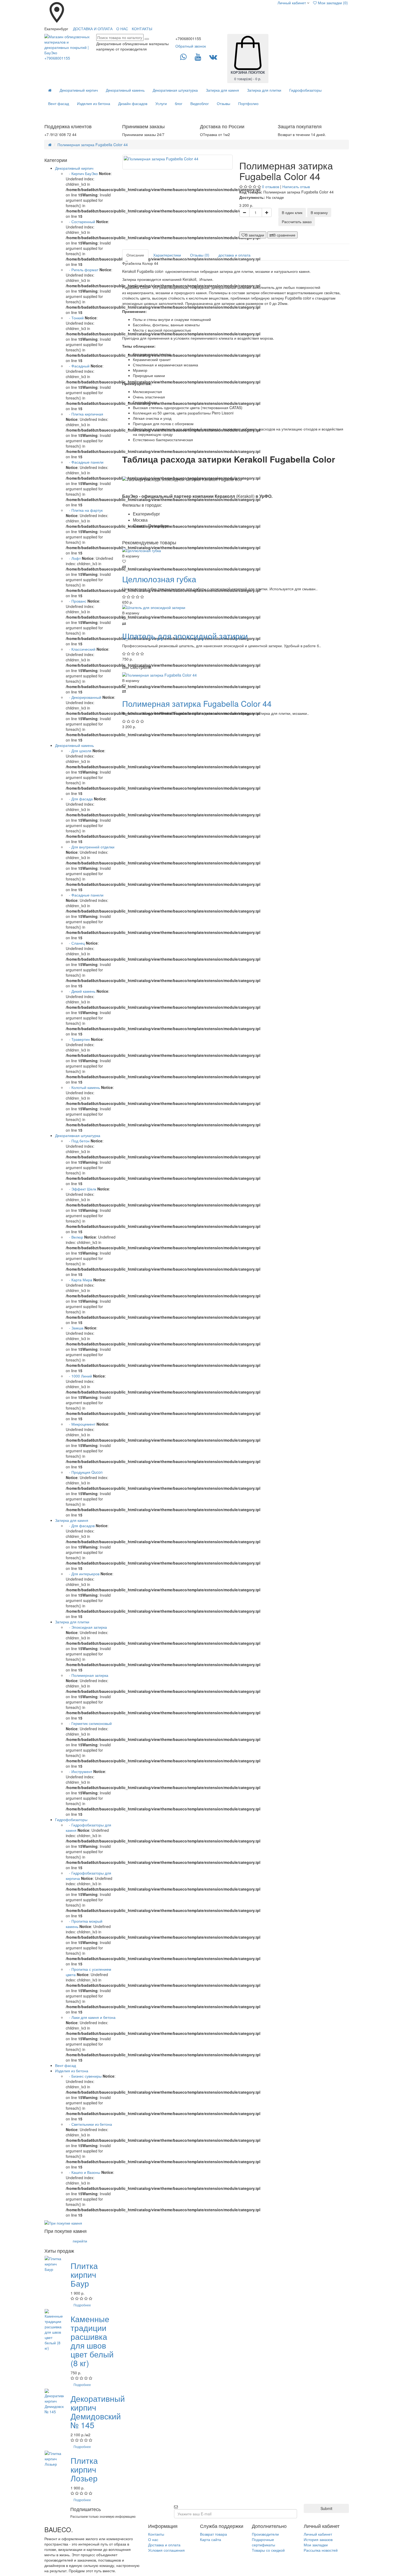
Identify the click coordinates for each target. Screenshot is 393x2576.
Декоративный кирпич (79, 90)
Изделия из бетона (94, 103)
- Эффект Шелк (81, 1189)
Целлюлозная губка (159, 579)
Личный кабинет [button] (291, 3)
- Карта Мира (79, 1280)
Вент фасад (59, 103)
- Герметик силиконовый (89, 1723)
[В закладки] (236, 561)
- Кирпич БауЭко (82, 173)
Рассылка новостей (321, 2550)
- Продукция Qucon (84, 1472)
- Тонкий (75, 318)
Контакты (156, 2534)
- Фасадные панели (85, 462)
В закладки (255, 235)
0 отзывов (271, 187)
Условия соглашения (166, 2550)
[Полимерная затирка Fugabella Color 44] (178, 162)
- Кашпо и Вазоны (83, 2172)
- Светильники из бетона (89, 2124)
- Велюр (74, 1237)
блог (179, 103)
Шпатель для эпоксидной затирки (185, 636)
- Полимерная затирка (87, 1675)
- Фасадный (78, 366)
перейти (80, 2241)
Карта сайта (211, 2539)
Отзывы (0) (200, 255)
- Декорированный (84, 697)
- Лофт (73, 558)
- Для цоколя (79, 751)
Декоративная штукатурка (175, 90)
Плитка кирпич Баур (84, 2274)
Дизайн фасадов (133, 103)
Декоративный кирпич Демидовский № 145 (98, 2412)
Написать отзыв (296, 187)
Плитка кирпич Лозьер (84, 2469)
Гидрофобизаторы (305, 90)
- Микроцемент (81, 1424)
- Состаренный (80, 222)
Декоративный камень (125, 90)
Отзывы (224, 103)
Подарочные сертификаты (263, 2542)
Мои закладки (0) (332, 3)
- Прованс (76, 601)
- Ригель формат (82, 270)
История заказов (318, 2539)
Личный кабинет (318, 2534)
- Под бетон (78, 1141)
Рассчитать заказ (297, 222)
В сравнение (284, 235)
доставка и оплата (234, 255)
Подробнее (82, 2305)
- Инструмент (80, 1771)
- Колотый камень (83, 1087)
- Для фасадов (80, 1526)
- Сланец (75, 943)
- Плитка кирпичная (84, 414)
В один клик (292, 212)
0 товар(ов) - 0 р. (248, 75)
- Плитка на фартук (84, 510)
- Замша (75, 1328)
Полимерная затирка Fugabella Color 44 (93, 145)
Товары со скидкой (268, 2550)
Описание (135, 255)
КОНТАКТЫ (142, 29)
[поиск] (147, 39)
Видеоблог (200, 103)
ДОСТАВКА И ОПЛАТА (93, 29)
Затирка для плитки (264, 90)
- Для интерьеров (83, 1574)
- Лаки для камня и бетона (91, 2017)
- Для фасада (80, 799)
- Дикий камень (81, 991)
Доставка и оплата (164, 2545)
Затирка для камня (222, 90)
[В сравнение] (236, 567)
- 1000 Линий (79, 1376)
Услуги (161, 103)
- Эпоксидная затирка (86, 1627)
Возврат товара (213, 2534)
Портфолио (248, 103)
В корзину (319, 212)
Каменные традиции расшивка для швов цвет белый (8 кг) (92, 2341)
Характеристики (167, 255)
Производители (265, 2534)
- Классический (81, 649)
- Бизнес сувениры (84, 2076)
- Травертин (78, 1039)
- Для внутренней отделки (90, 847)
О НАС (122, 29)
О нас (153, 2539)
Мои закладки (316, 2545)
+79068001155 (57, 58)
